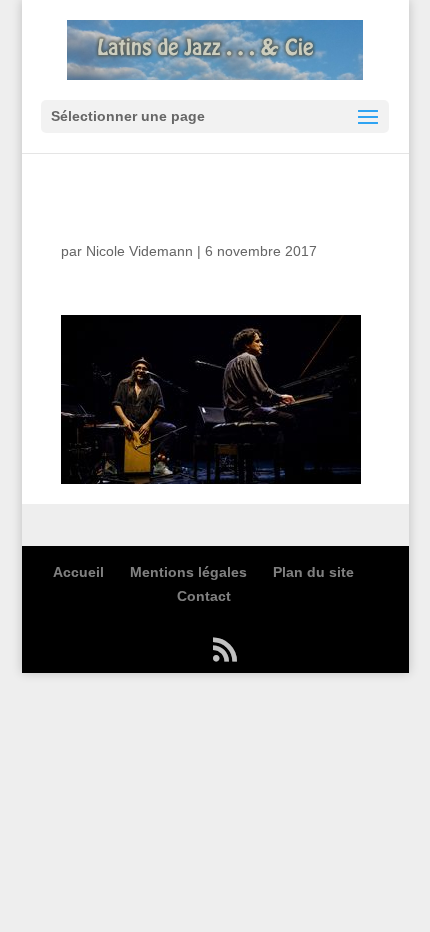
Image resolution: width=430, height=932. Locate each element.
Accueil (78, 572)
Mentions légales (188, 572)
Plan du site (313, 572)
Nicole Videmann (139, 251)
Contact (204, 596)
